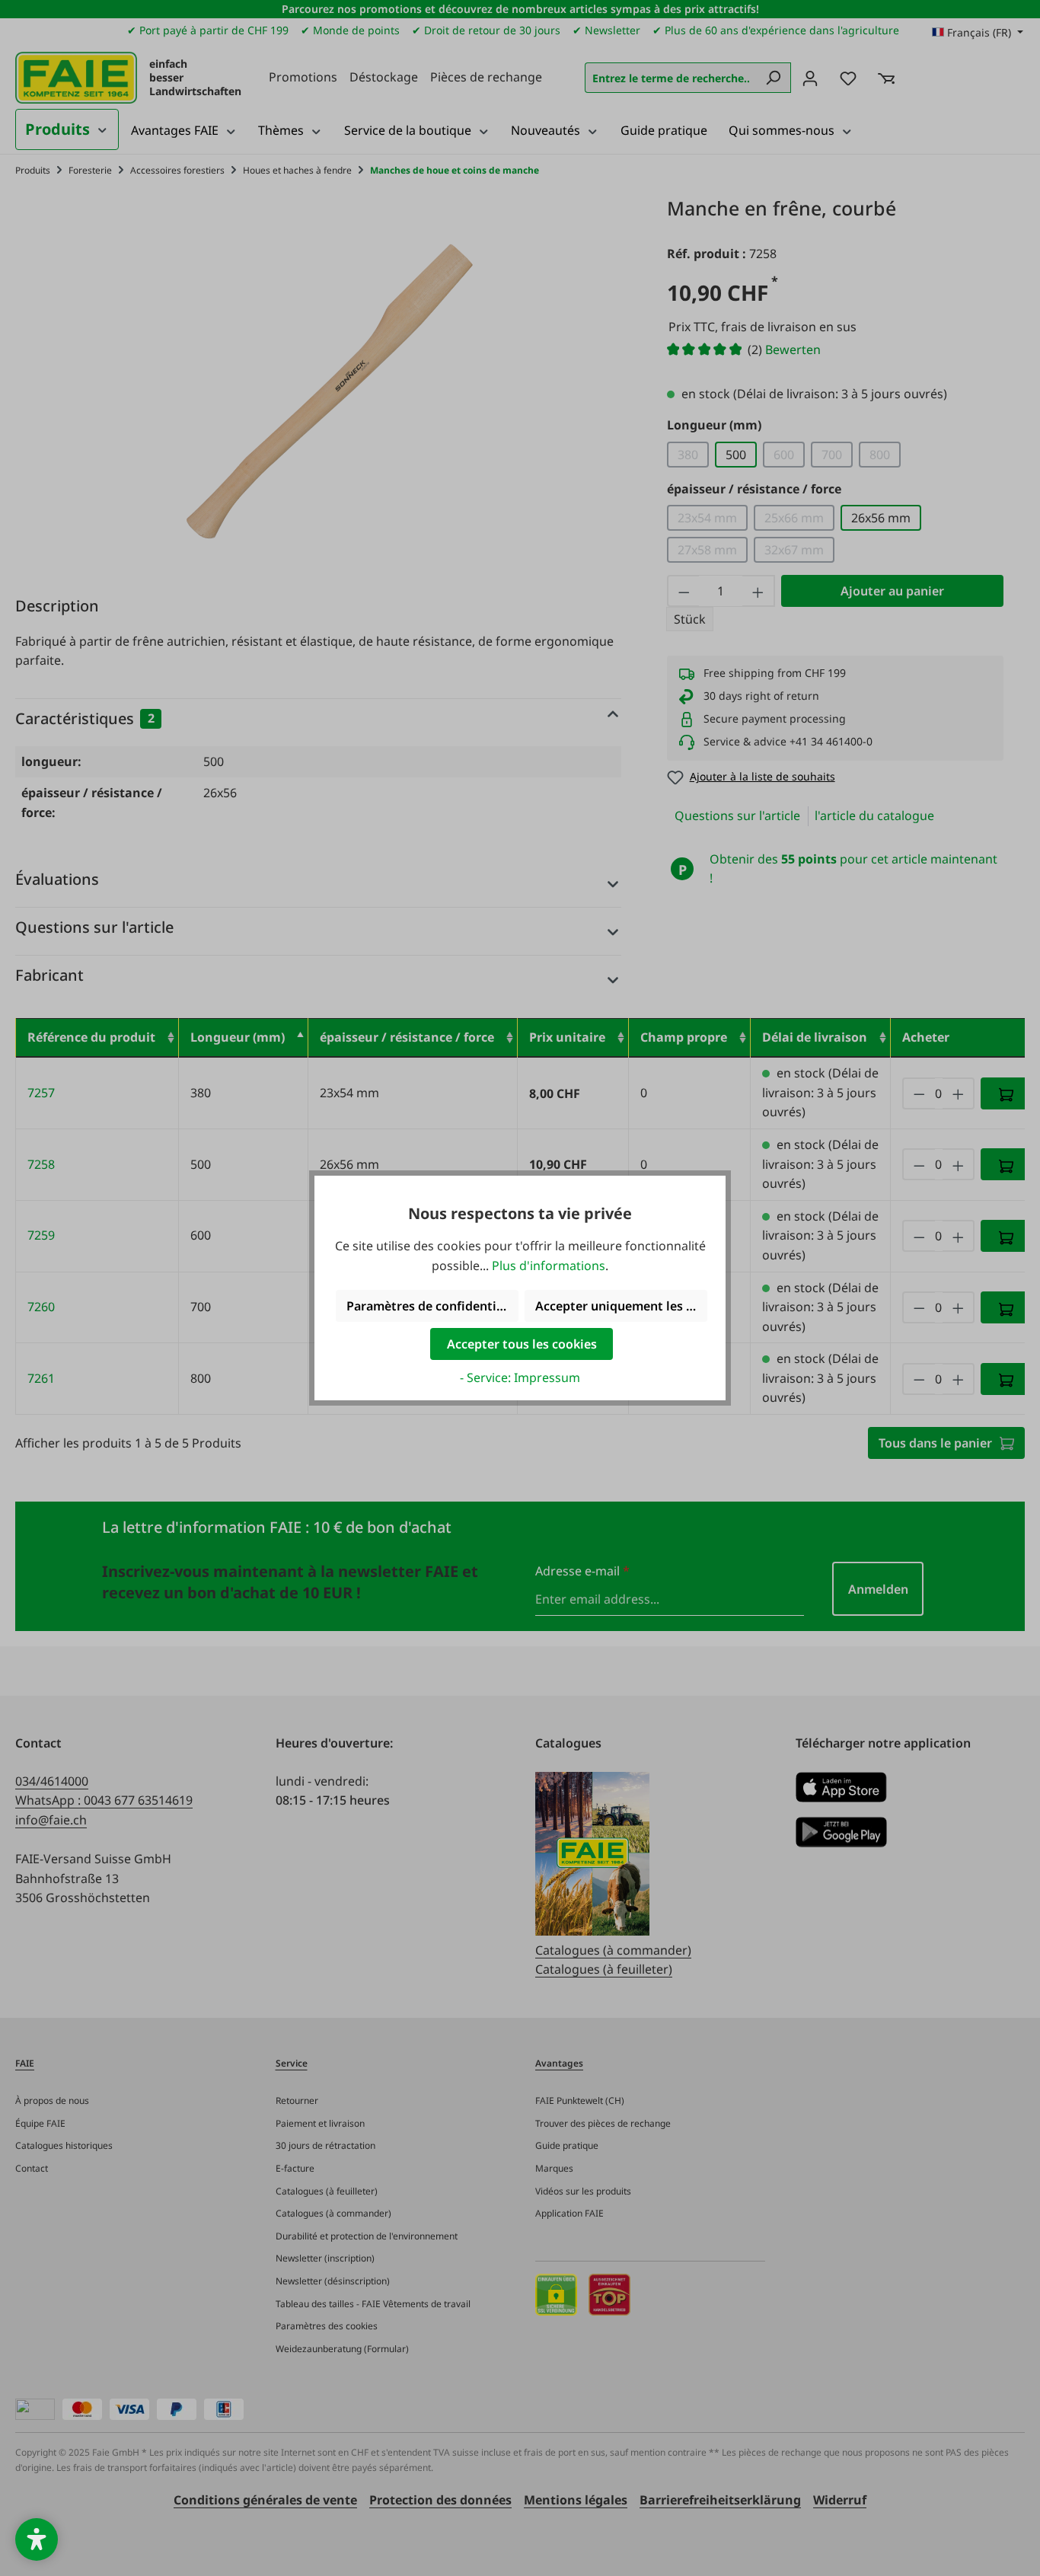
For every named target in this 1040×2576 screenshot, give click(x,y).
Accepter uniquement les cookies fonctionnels (621, 1306)
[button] (37, 2539)
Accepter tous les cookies (522, 1344)
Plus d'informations (549, 1266)
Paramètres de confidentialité (432, 1306)
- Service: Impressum (520, 1377)
